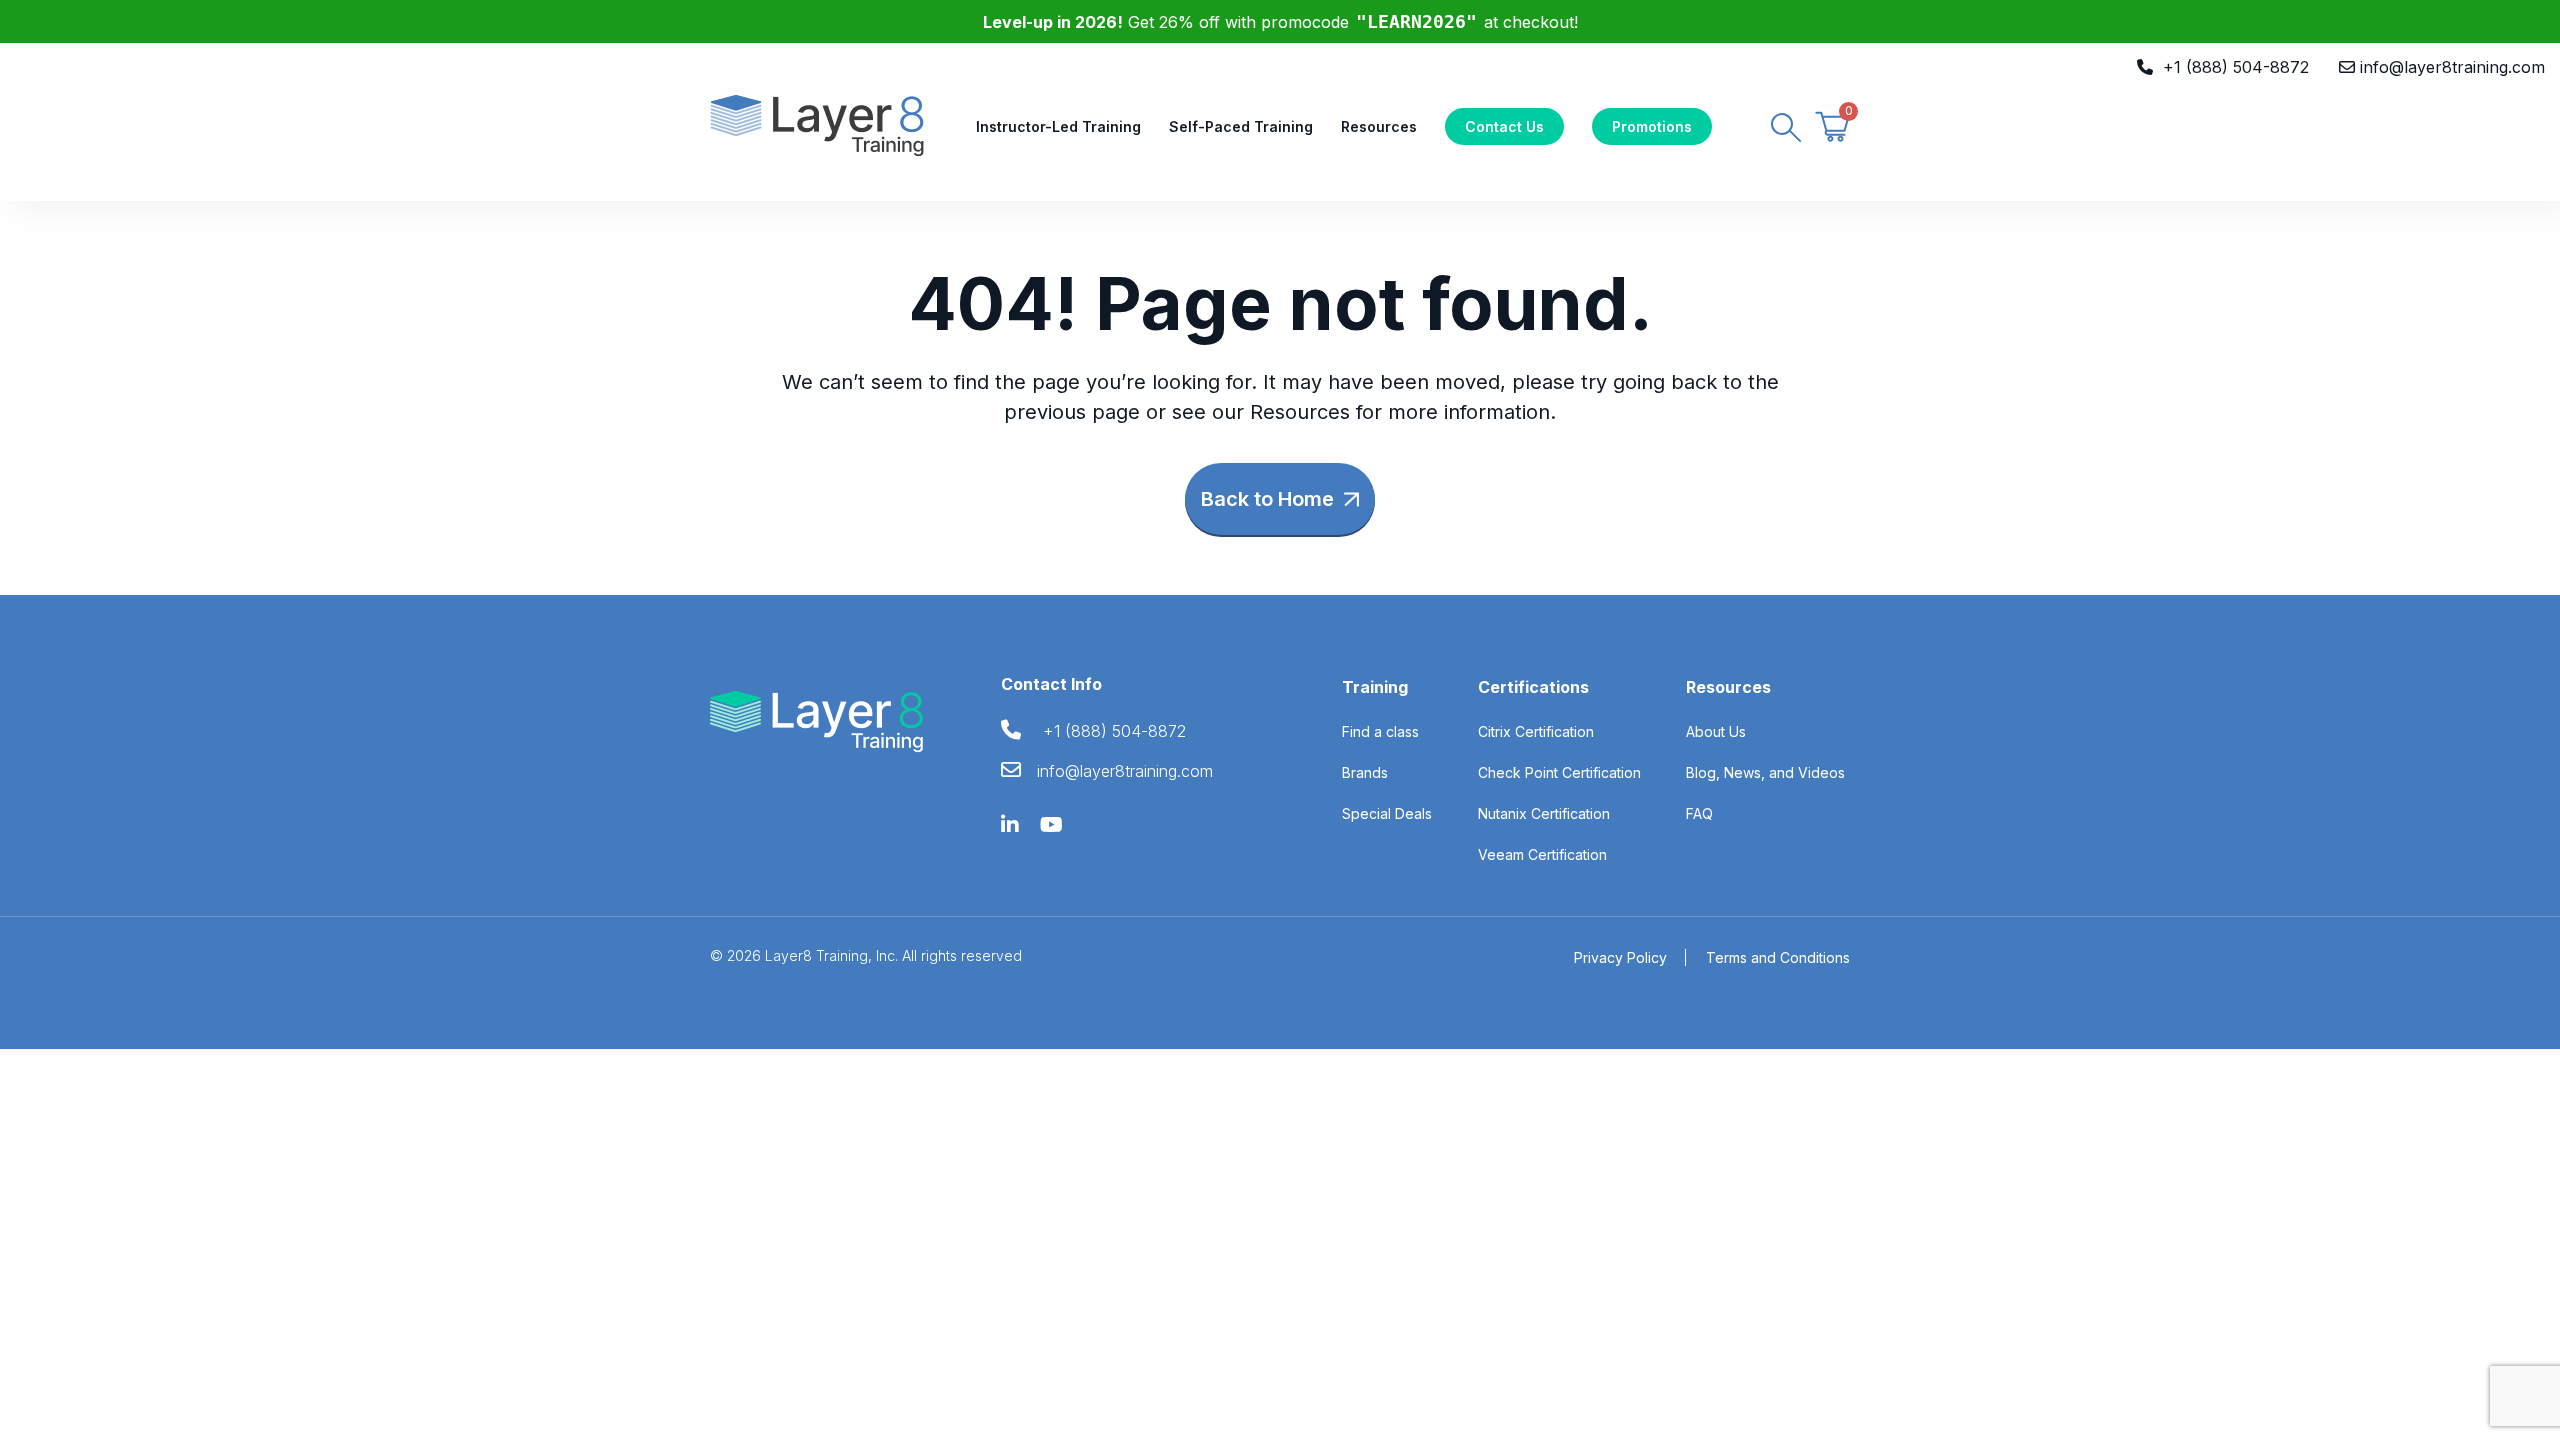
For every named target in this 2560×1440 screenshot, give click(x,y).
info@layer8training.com (2452, 67)
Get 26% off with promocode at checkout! (1280, 22)
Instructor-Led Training (1058, 126)
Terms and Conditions (1778, 957)
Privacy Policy (1620, 957)
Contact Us (1504, 126)
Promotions (1652, 126)
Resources (1379, 126)
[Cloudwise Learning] (817, 124)
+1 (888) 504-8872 (2236, 67)
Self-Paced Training (1241, 126)
